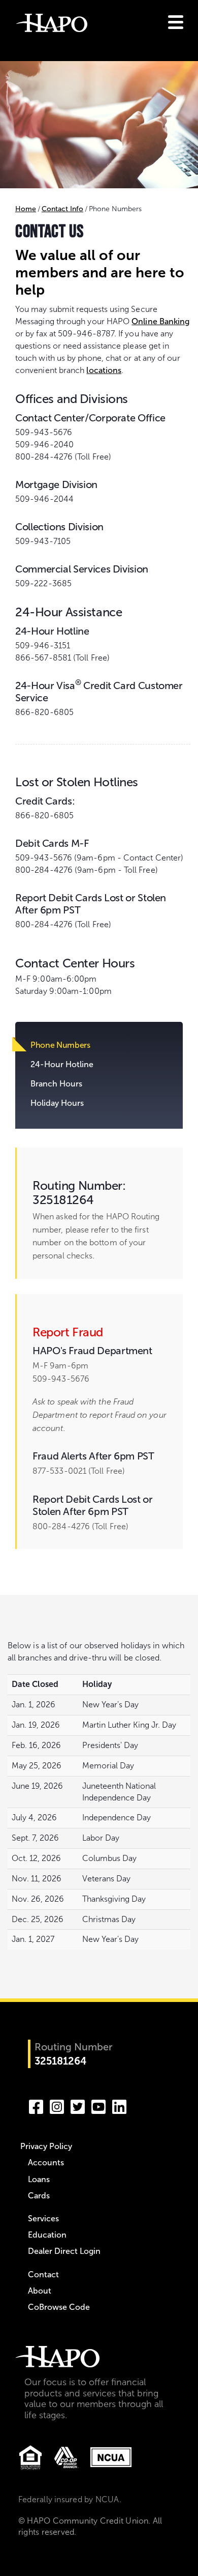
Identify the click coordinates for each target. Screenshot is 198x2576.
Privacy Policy (46, 2146)
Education (47, 2235)
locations (104, 370)
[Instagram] (57, 2105)
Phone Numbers (60, 1045)
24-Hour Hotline (62, 1064)
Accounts (46, 2163)
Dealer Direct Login (64, 2251)
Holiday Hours (57, 1103)
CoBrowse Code (59, 2307)
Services (43, 2219)
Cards (39, 2196)
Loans (39, 2179)
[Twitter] (78, 2105)
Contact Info (62, 209)
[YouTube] (98, 2105)
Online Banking (160, 321)
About (40, 2291)
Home (26, 209)
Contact (43, 2274)
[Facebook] (36, 2105)
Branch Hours (56, 1084)
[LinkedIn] (119, 2105)
